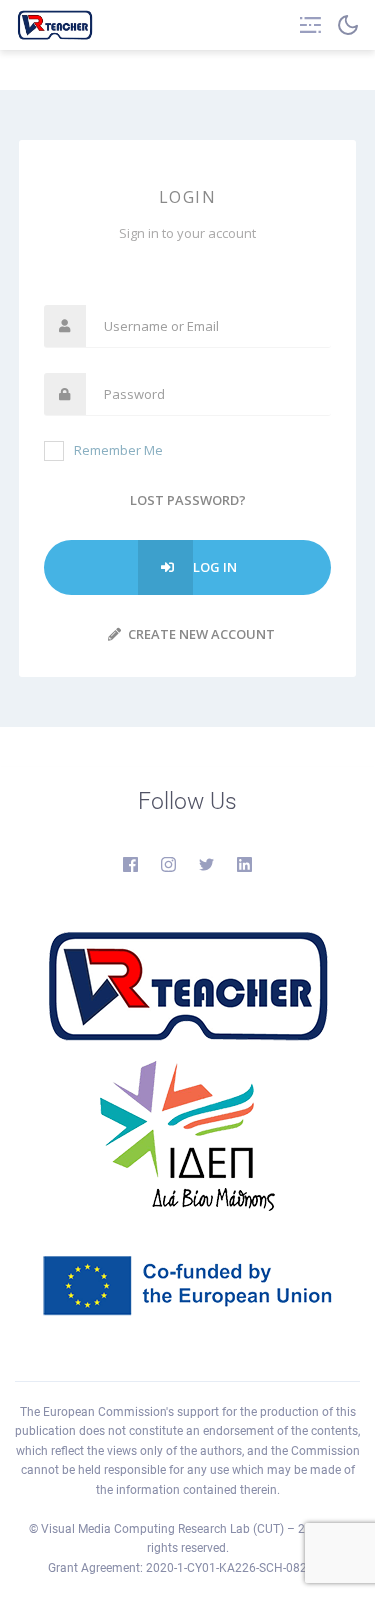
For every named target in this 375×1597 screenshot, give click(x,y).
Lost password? (188, 500)
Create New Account (200, 634)
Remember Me (118, 450)
